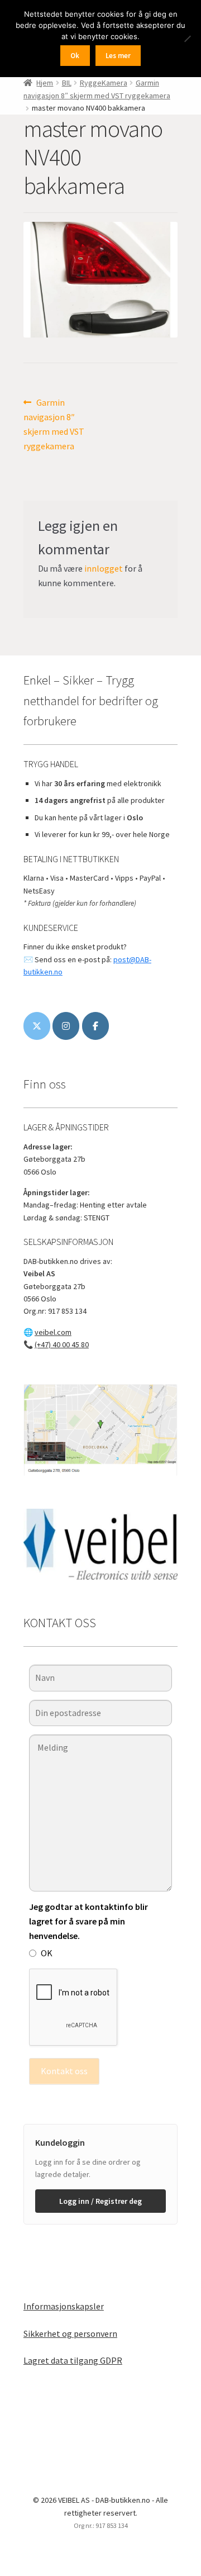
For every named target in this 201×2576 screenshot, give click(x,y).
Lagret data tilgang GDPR (73, 2360)
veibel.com (53, 1332)
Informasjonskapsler (64, 2306)
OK (47, 1953)
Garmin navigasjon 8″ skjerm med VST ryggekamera (54, 424)
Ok (75, 56)
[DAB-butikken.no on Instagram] (66, 1026)
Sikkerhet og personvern (70, 2333)
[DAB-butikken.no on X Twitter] (37, 1026)
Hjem (45, 83)
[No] (187, 39)
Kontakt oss (64, 2071)
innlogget (104, 568)
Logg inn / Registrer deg (100, 2201)
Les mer (118, 56)
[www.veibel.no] (95, 1026)
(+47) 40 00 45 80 (62, 1344)
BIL (67, 83)
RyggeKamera (104, 83)
